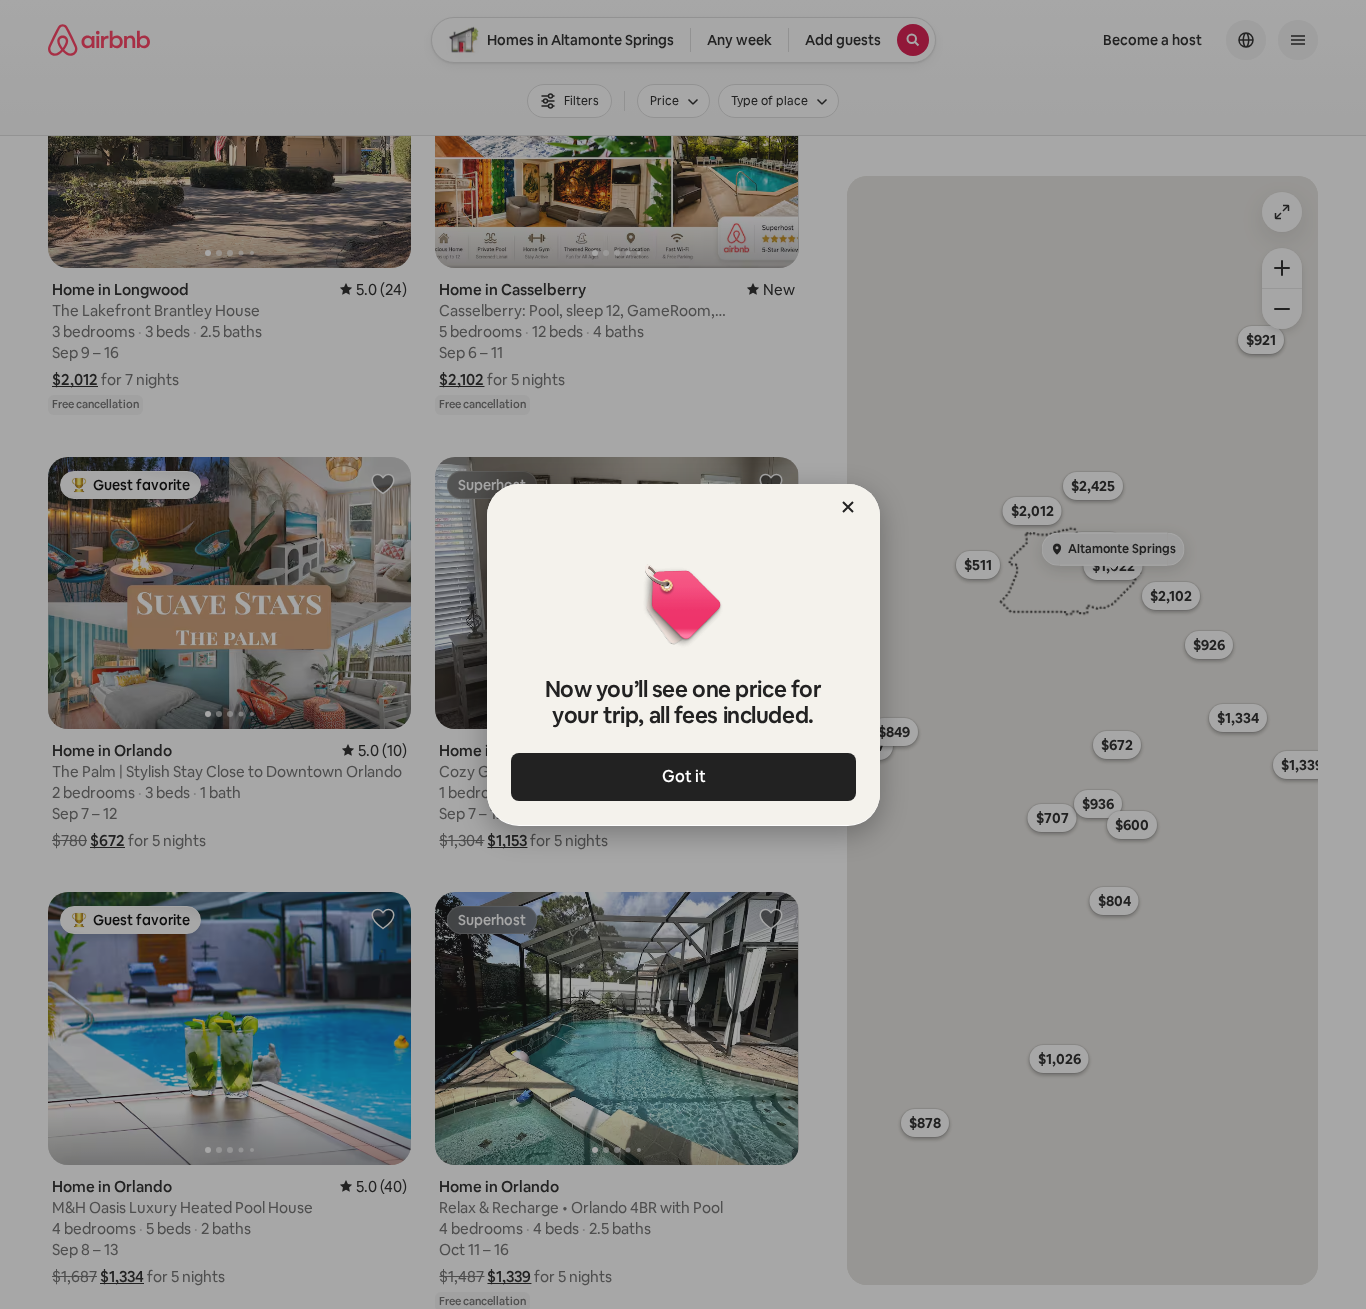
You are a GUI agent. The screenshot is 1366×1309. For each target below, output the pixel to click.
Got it (683, 776)
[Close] (848, 507)
